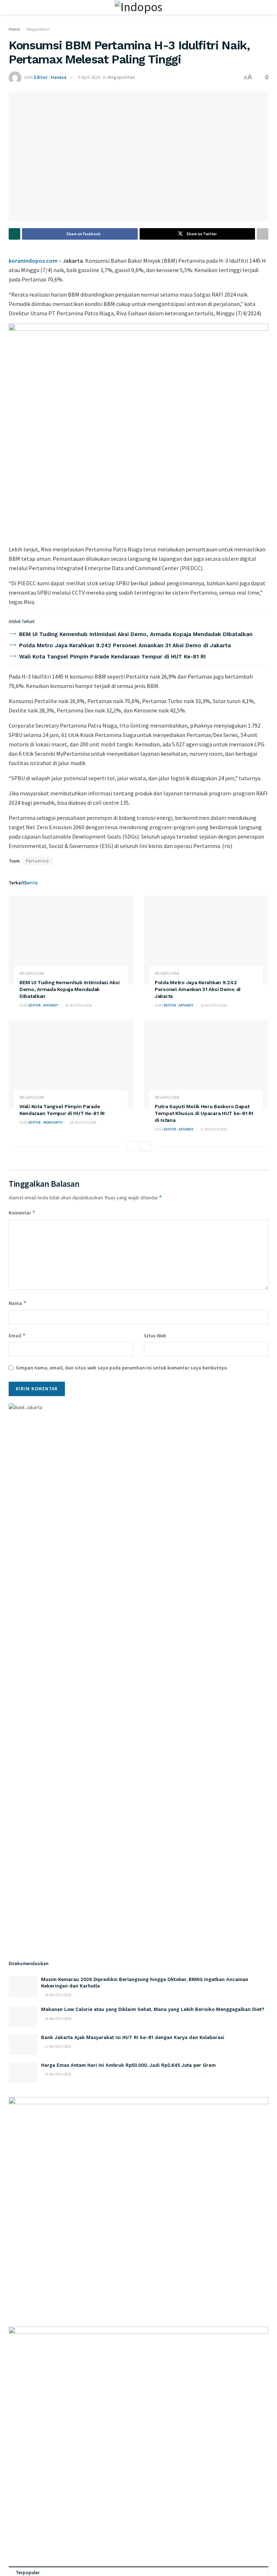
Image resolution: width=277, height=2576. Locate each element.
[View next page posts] (145, 1146)
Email (17, 1335)
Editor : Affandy (43, 1005)
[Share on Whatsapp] (14, 234)
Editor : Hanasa (50, 77)
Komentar (22, 1213)
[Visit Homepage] (138, 7)
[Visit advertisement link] (138, 431)
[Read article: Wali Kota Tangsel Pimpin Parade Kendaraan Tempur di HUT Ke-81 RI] (71, 1064)
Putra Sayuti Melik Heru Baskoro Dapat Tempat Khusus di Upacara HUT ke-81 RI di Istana (204, 1113)
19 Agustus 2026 (78, 1005)
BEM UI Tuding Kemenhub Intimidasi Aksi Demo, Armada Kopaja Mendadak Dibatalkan (136, 634)
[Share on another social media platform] (263, 234)
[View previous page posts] (132, 1146)
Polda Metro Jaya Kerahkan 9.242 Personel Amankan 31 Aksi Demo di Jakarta (125, 645)
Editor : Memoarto (46, 1122)
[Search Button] (265, 7)
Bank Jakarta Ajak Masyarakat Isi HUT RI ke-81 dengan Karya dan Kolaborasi (133, 2037)
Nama (18, 1303)
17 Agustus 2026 (214, 1129)
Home (14, 29)
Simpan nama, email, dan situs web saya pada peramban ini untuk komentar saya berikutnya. (122, 1368)
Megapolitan (38, 29)
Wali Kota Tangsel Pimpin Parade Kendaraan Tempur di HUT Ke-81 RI (112, 657)
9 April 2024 (89, 77)
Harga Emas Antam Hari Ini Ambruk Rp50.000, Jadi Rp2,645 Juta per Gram (128, 2065)
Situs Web (155, 1336)
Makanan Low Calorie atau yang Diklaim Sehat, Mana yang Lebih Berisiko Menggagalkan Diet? (153, 2009)
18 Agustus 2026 (214, 1005)
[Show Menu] (12, 7)
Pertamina (38, 861)
